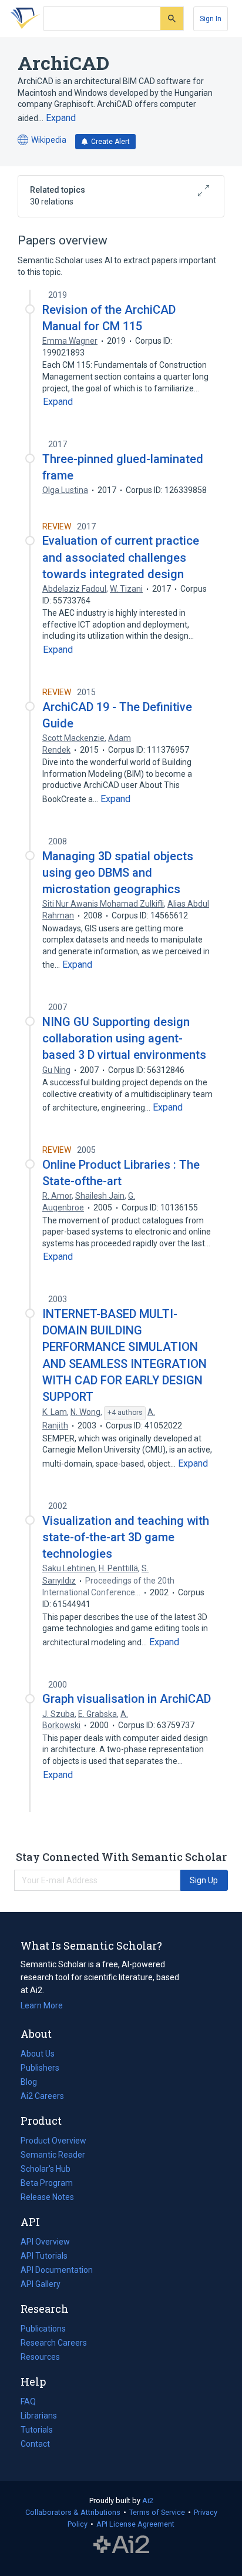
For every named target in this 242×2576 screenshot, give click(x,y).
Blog (33, 2083)
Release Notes (47, 2197)
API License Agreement (135, 2524)
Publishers (40, 2068)
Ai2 (148, 2500)
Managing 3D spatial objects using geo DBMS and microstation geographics (118, 873)
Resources (40, 2358)
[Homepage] (23, 19)
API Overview (45, 2242)
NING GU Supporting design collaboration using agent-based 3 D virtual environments (124, 1038)
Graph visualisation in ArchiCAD (127, 1699)
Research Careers (54, 2344)
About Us (38, 2054)
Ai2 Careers (42, 2097)
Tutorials (37, 2430)
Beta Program (47, 2183)
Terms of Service (157, 2512)
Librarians (39, 2416)
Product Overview (53, 2141)
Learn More (42, 2005)
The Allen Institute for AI (121, 2545)
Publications (43, 2330)
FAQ (28, 2401)
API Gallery (41, 2284)
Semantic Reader (53, 2155)
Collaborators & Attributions (73, 2512)
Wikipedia (42, 141)
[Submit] (172, 19)
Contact (35, 2444)
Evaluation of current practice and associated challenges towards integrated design (121, 557)
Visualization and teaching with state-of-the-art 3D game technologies (126, 1537)
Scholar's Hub (46, 2169)
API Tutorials (44, 2256)
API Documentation (57, 2271)
